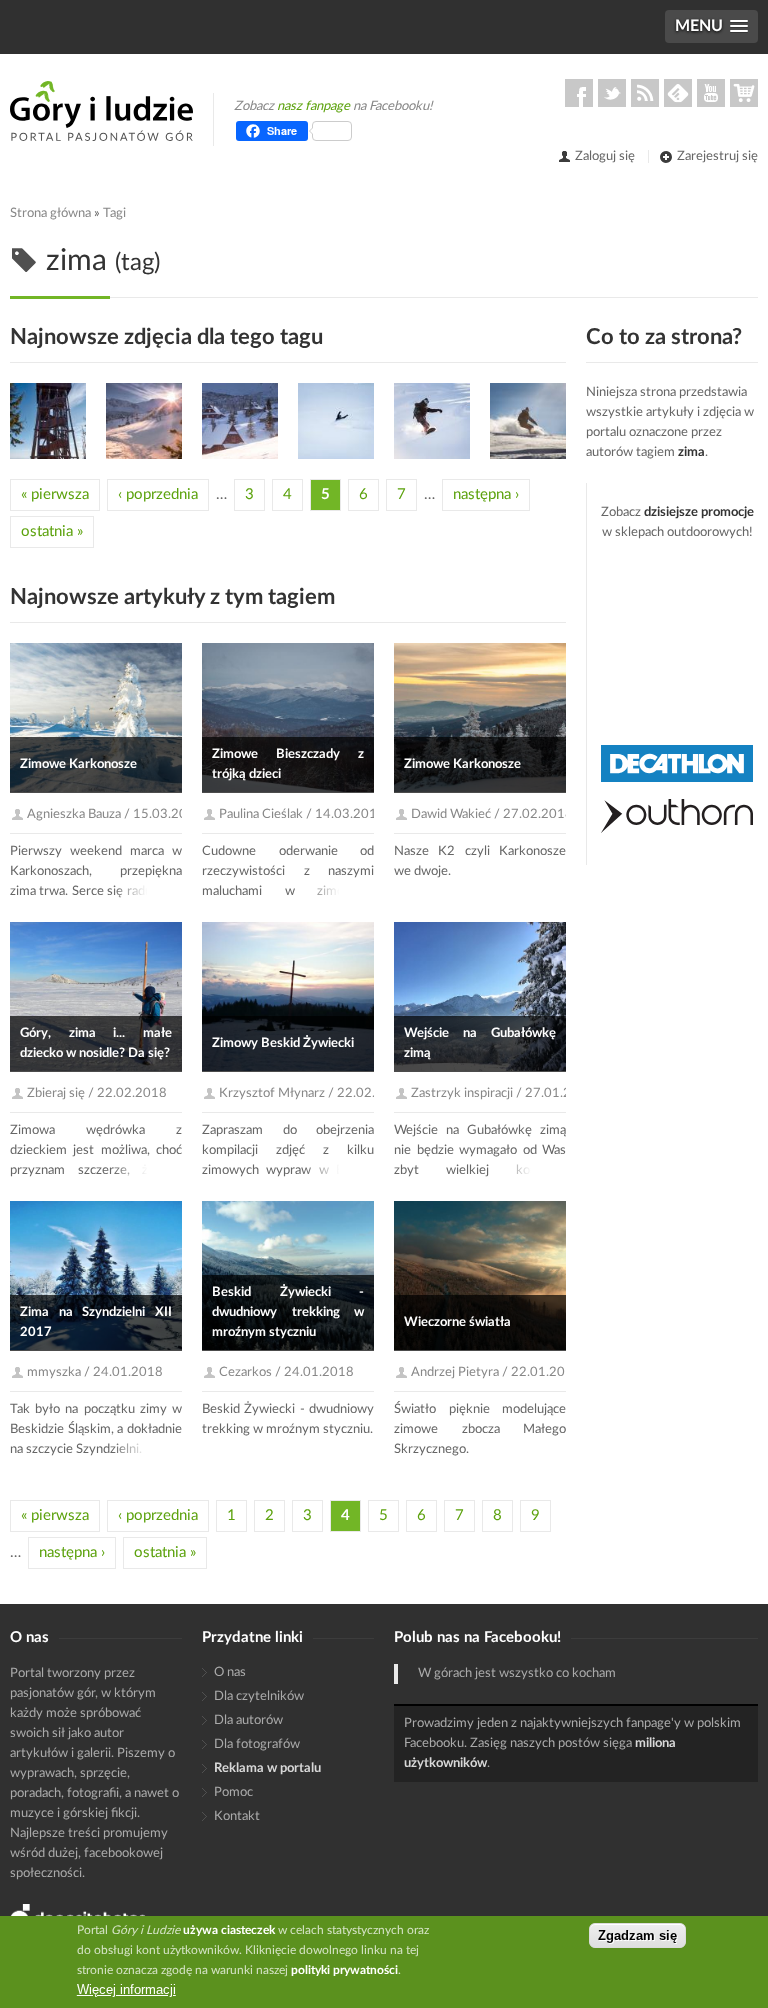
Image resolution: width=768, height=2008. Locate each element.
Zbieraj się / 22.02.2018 (97, 1093)
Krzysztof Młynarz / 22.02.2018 (313, 1093)
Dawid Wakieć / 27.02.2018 (492, 814)
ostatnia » (52, 531)
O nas (230, 1672)
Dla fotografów (257, 1744)
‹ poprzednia (158, 494)
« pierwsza (55, 494)
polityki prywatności (344, 1970)
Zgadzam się (637, 1935)
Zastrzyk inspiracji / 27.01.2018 (503, 1093)
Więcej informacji (126, 1989)
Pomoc (233, 1792)
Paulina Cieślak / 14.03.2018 (302, 814)
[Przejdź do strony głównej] (101, 111)
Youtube (711, 93)
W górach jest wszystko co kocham (517, 1673)
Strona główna (50, 213)
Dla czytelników (259, 1696)
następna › (486, 494)
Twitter (612, 93)
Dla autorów (248, 1720)
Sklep (744, 93)
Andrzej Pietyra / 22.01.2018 (496, 1372)
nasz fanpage (313, 106)
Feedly (678, 93)
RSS (645, 93)
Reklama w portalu (267, 1768)
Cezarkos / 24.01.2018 (286, 1372)
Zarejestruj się (717, 156)
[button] (711, 26)
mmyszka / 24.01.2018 (95, 1372)
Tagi (114, 213)
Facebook (579, 93)
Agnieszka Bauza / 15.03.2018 (115, 814)
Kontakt (237, 1816)
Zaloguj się (605, 156)
